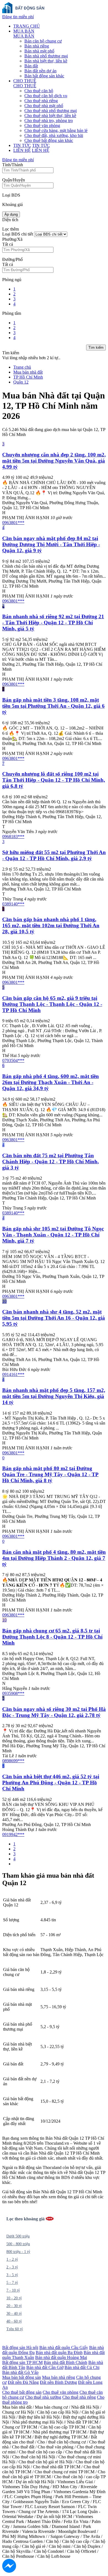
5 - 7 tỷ (12, 2283)
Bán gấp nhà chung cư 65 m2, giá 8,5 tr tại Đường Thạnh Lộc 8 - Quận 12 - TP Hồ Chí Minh (52, 1637)
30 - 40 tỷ (14, 2314)
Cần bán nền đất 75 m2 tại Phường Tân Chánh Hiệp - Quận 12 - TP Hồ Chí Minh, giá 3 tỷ (51, 1162)
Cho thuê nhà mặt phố (44, 106)
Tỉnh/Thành (13, 165)
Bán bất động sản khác (44, 76)
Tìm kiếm (96, 348)
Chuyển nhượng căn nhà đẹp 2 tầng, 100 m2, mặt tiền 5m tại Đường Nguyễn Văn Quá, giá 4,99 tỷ (54, 461)
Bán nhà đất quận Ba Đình (59, 2352)
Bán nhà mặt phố (39, 51)
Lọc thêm (11, 229)
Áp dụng (11, 214)
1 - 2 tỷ (12, 2259)
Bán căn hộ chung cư (43, 41)
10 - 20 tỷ (14, 2298)
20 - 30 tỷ (14, 2306)
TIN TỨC (22, 145)
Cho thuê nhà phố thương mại (51, 111)
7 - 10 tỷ (13, 2290)
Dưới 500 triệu (18, 2236)
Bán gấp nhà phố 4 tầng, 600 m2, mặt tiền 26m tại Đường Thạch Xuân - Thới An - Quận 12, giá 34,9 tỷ (51, 1082)
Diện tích (10, 220)
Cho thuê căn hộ (39, 91)
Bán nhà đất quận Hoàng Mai (61, 2357)
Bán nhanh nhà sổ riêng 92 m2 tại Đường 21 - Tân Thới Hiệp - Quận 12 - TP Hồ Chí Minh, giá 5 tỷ (53, 623)
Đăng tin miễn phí (18, 17)
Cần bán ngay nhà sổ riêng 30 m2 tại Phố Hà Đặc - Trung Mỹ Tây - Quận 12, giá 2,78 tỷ (54, 1712)
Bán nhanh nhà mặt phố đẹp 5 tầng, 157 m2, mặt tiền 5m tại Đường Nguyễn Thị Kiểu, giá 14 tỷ (54, 1396)
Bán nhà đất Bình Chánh (65, 2362)
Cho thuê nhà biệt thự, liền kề (50, 116)
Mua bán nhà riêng (59, 2377)
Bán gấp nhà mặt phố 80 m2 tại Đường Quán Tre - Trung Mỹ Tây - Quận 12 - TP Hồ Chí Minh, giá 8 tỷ (50, 1474)
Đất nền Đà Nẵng (23, 2382)
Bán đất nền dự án (40, 71)
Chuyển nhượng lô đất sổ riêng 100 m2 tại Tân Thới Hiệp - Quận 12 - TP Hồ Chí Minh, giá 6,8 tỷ (54, 780)
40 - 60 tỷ (14, 2321)
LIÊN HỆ (22, 150)
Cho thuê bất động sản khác (49, 140)
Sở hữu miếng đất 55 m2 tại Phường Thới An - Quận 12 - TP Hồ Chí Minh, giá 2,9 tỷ (54, 855)
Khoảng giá (12, 204)
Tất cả (8, 244)
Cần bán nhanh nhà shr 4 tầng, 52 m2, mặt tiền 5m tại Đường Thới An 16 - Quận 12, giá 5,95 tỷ (54, 1318)
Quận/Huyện (14, 180)
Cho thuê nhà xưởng (43, 2397)
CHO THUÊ (25, 81)
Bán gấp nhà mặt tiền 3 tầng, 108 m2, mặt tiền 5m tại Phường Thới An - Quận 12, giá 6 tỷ (53, 706)
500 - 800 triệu (18, 2244)
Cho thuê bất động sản (22, 2392)
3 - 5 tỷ (12, 2275)
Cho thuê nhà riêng (41, 101)
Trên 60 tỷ (15, 2329)
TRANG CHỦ (27, 26)
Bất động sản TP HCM (22, 2362)
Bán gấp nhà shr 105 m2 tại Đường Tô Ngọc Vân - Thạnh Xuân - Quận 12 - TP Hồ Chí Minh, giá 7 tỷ (53, 1235)
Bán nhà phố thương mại (46, 56)
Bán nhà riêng (37, 46)
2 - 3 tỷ (12, 2267)
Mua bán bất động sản (22, 2377)
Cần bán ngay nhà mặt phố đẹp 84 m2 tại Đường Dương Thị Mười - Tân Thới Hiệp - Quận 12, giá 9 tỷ (51, 544)
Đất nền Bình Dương (58, 2382)
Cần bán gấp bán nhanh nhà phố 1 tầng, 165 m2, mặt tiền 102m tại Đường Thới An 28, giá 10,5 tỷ (51, 925)
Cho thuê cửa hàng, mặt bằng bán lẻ (56, 130)
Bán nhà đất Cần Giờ (45, 2367)
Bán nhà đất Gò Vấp (20, 2372)
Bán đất (31, 66)
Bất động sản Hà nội (20, 2348)
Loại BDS (11, 195)
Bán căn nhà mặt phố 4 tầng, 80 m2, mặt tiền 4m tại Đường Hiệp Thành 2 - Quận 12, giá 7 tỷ (54, 1558)
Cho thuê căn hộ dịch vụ (46, 96)
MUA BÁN (24, 31)
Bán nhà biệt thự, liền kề (46, 61)
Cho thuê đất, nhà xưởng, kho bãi (54, 135)
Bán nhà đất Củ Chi (82, 2367)
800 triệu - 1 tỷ (18, 2252)
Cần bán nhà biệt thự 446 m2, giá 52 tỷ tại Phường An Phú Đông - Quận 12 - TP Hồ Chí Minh (51, 1783)
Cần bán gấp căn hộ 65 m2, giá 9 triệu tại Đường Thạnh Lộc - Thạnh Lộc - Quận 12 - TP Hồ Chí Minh (52, 1004)
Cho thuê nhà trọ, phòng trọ (49, 121)
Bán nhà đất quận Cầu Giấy (64, 2348)
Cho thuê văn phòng (42, 126)
